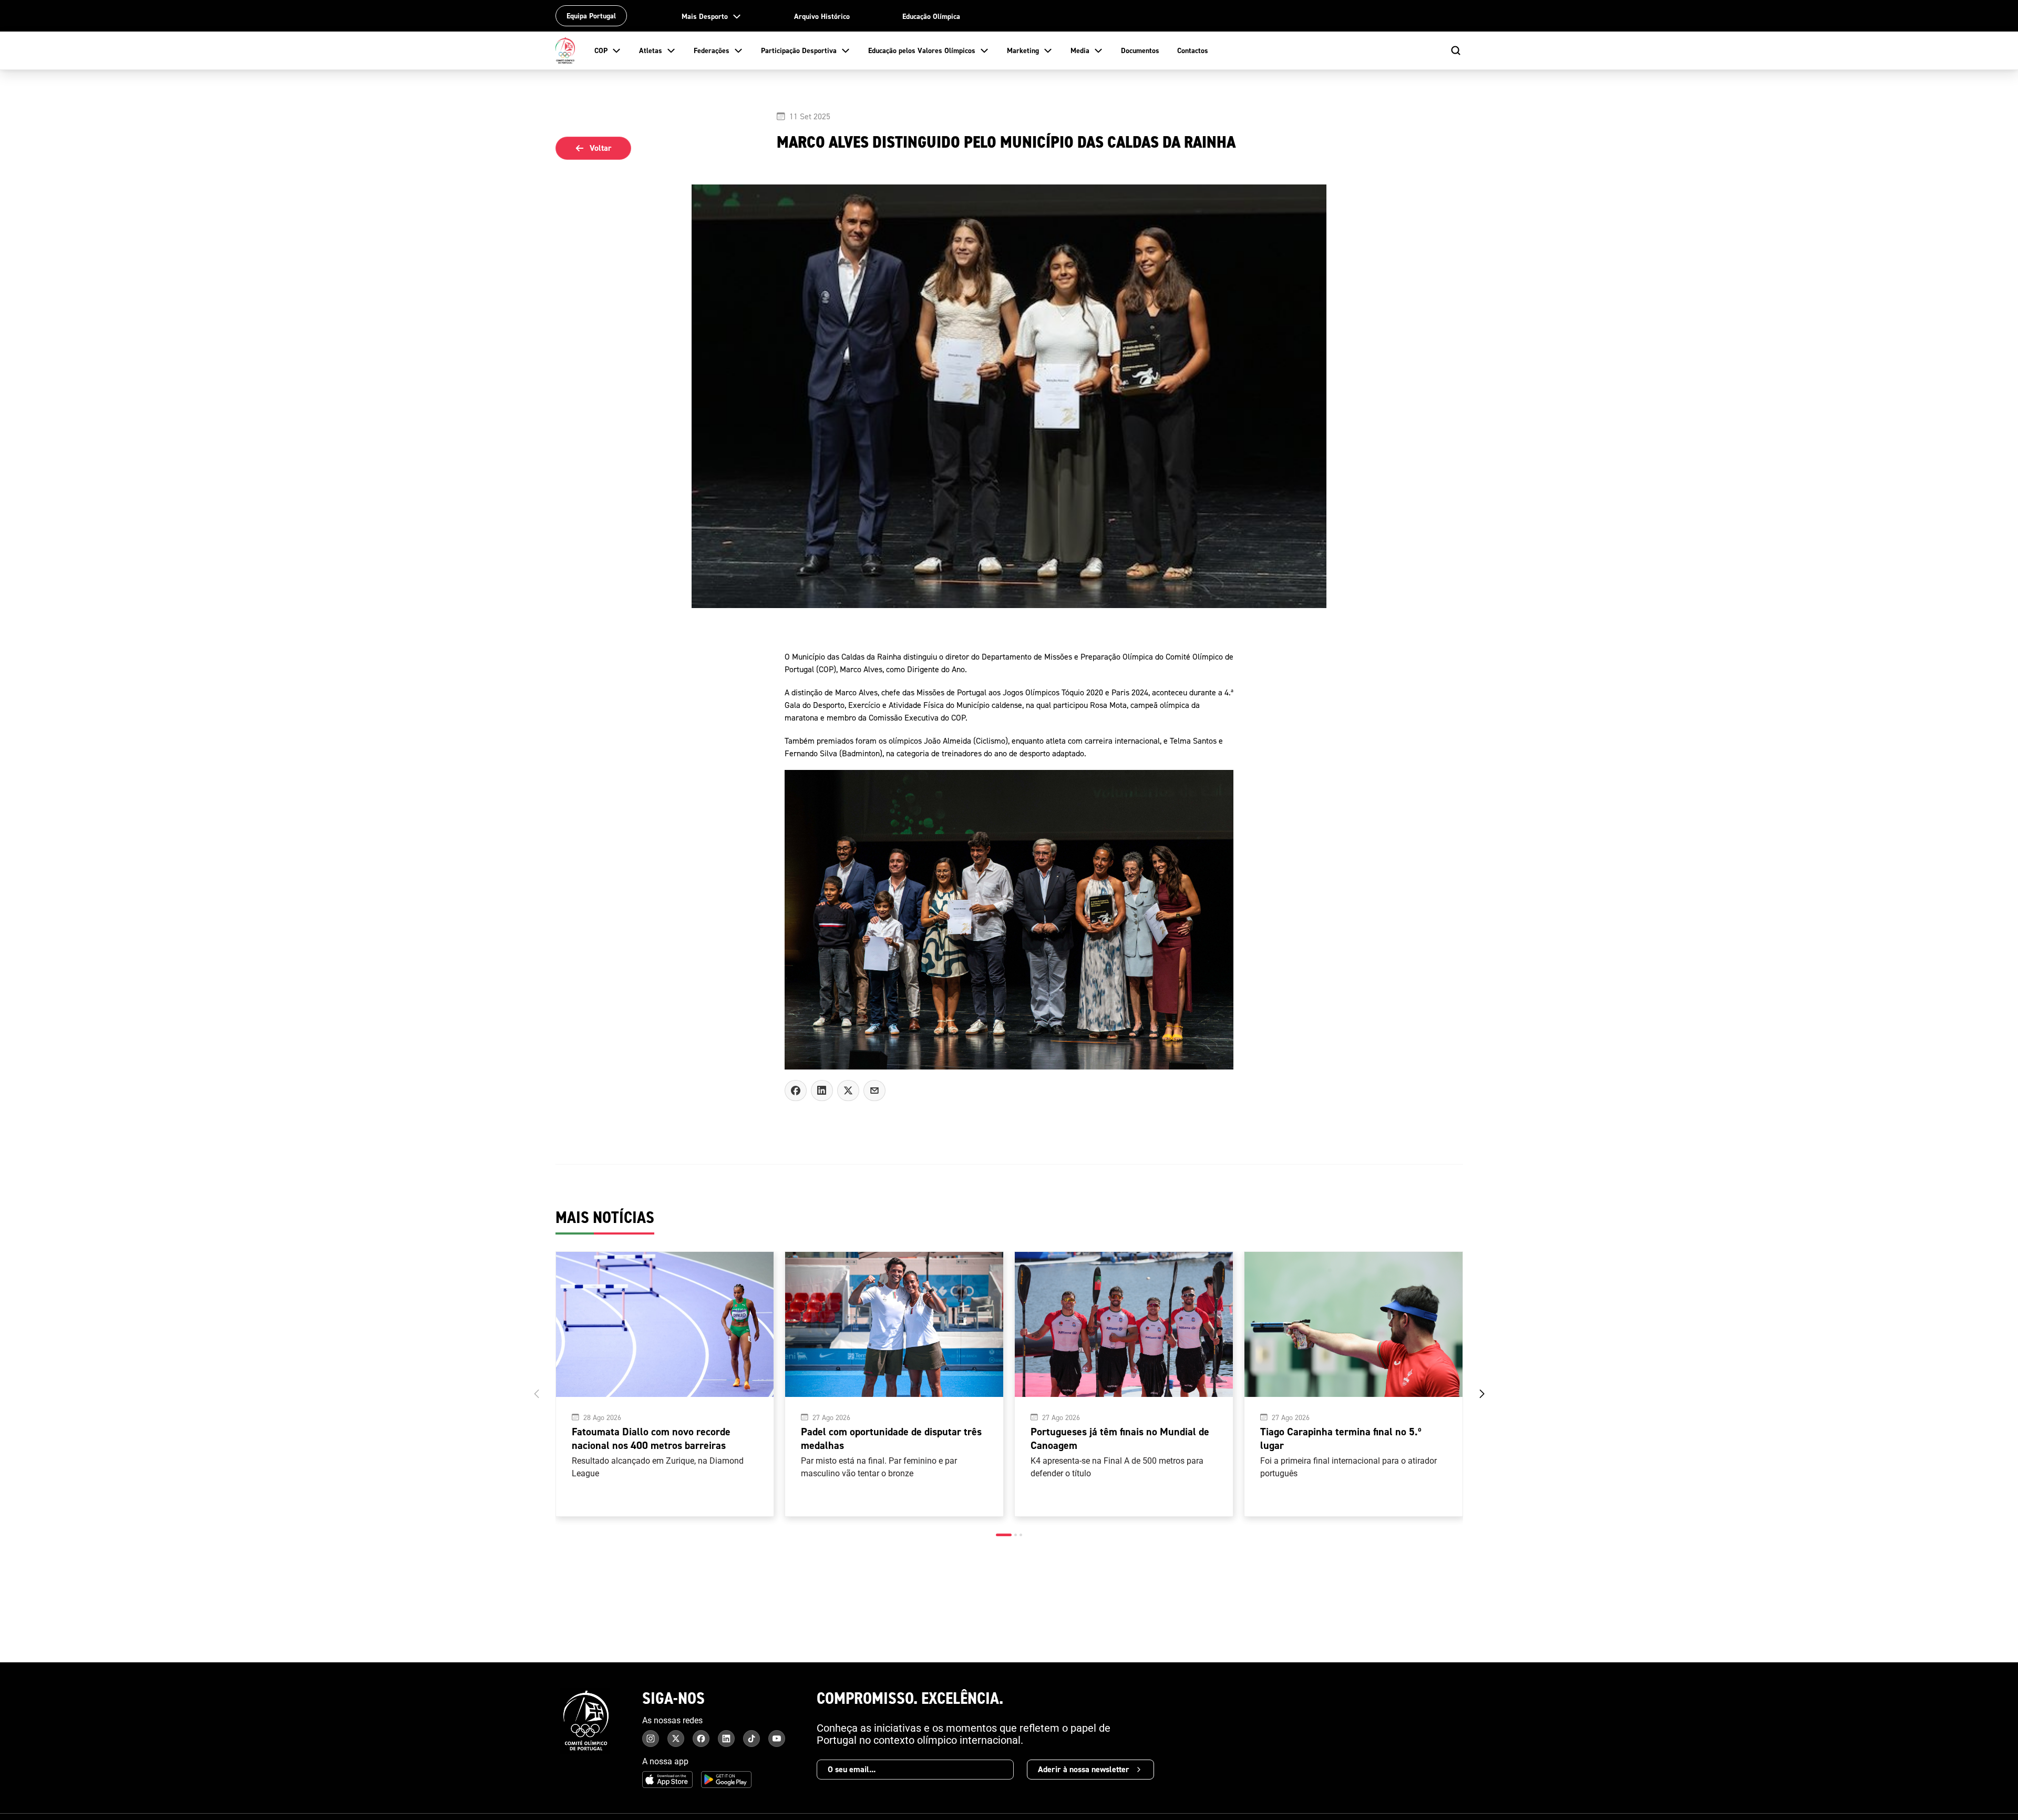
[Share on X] (848, 1091)
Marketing (1023, 50)
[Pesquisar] (1456, 50)
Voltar (601, 148)
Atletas (651, 50)
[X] (874, 1091)
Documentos (1140, 50)
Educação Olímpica (931, 16)
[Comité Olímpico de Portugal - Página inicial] (565, 50)
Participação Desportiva (799, 50)
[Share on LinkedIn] (822, 1091)
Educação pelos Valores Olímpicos (922, 50)
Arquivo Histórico (822, 16)
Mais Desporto (705, 16)
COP (601, 50)
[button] (1004, 1535)
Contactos (1193, 50)
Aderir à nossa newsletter (1084, 1769)
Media (1080, 50)
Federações (712, 50)
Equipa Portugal (591, 16)
